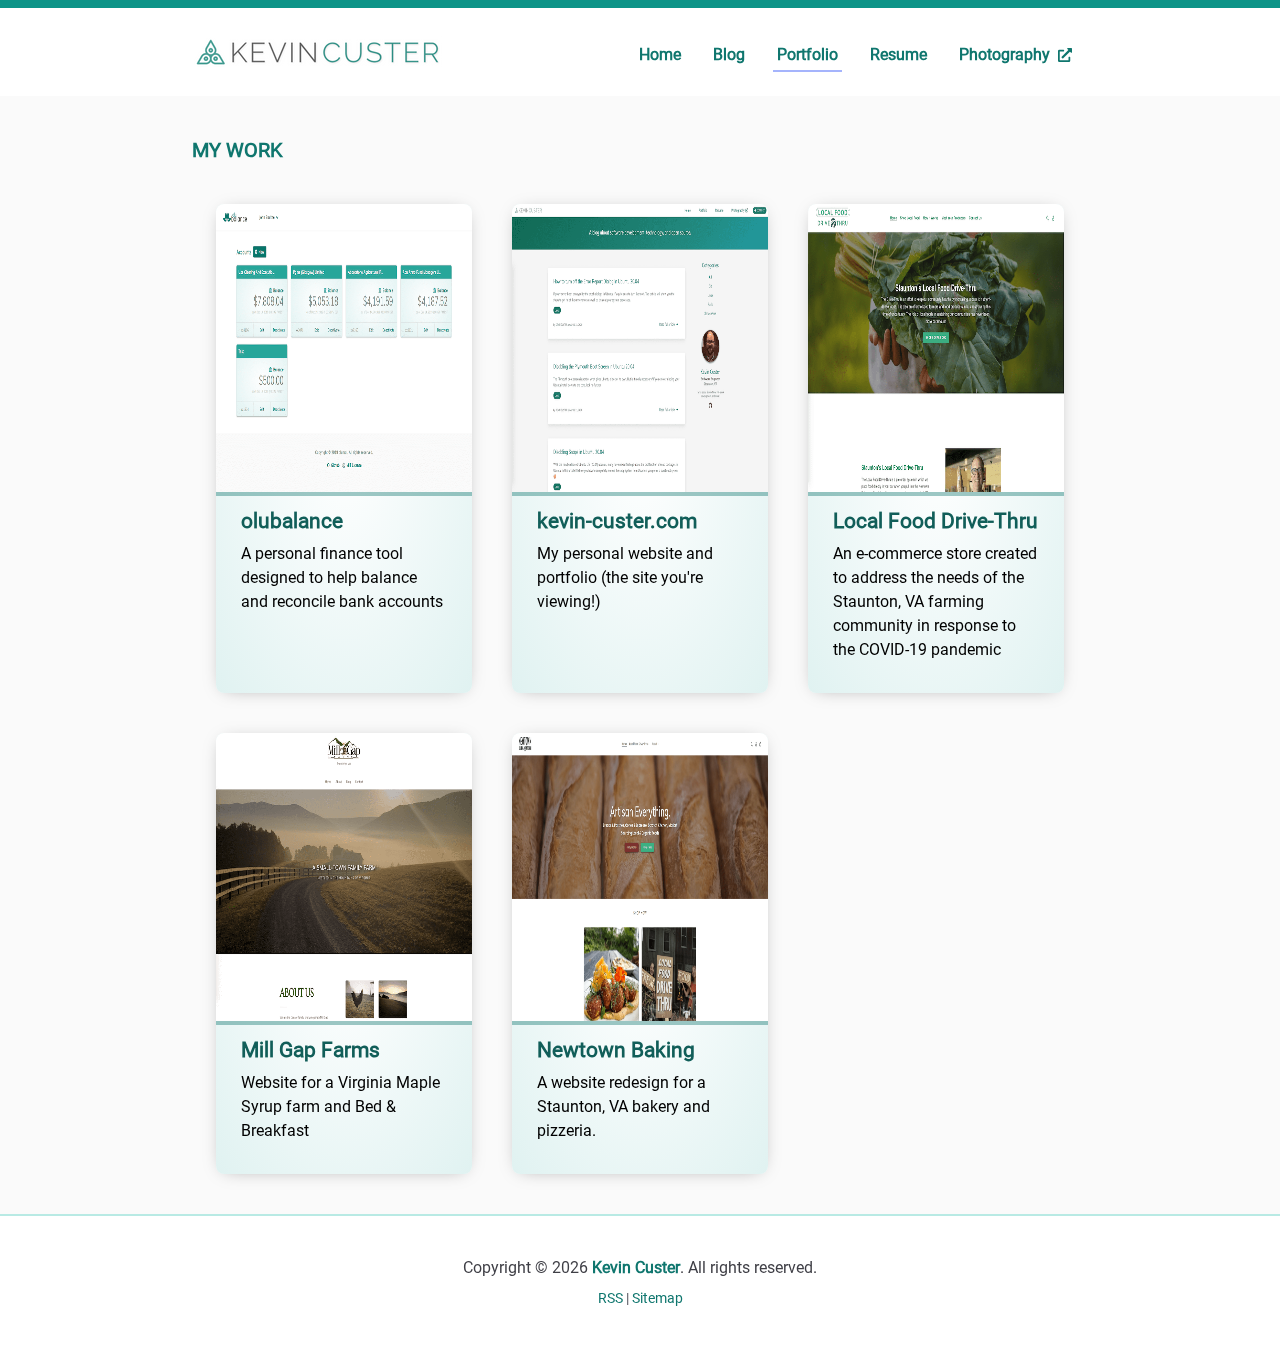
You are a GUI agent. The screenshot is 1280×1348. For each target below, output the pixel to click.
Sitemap (657, 1298)
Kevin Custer (636, 1267)
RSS (612, 1298)
